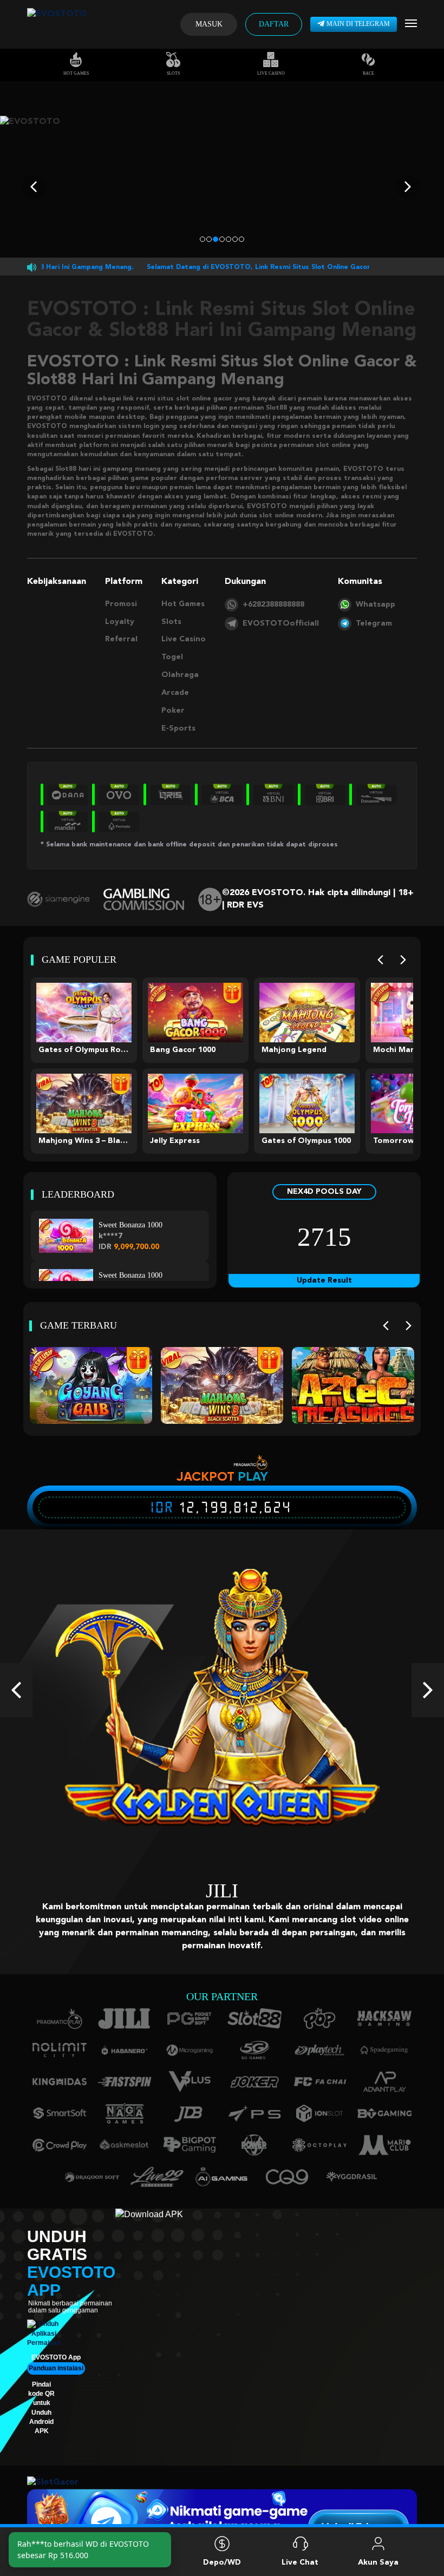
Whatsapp (376, 604)
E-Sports (178, 728)
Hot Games (76, 73)
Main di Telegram (358, 24)
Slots (173, 73)
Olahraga (180, 675)
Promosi (121, 604)
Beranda (66, 2562)
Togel (172, 657)
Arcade (175, 693)
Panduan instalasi (56, 2355)
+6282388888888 (273, 604)
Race (368, 73)
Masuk (209, 24)
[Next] (403, 960)
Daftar (274, 24)
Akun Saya (378, 2562)
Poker (173, 711)
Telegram (374, 623)
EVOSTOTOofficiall (281, 623)
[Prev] (380, 960)
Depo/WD (222, 2562)
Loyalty (120, 622)
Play (253, 1476)
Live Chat (300, 2562)
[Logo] (57, 24)
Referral (121, 639)
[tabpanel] (222, 187)
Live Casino (271, 73)
